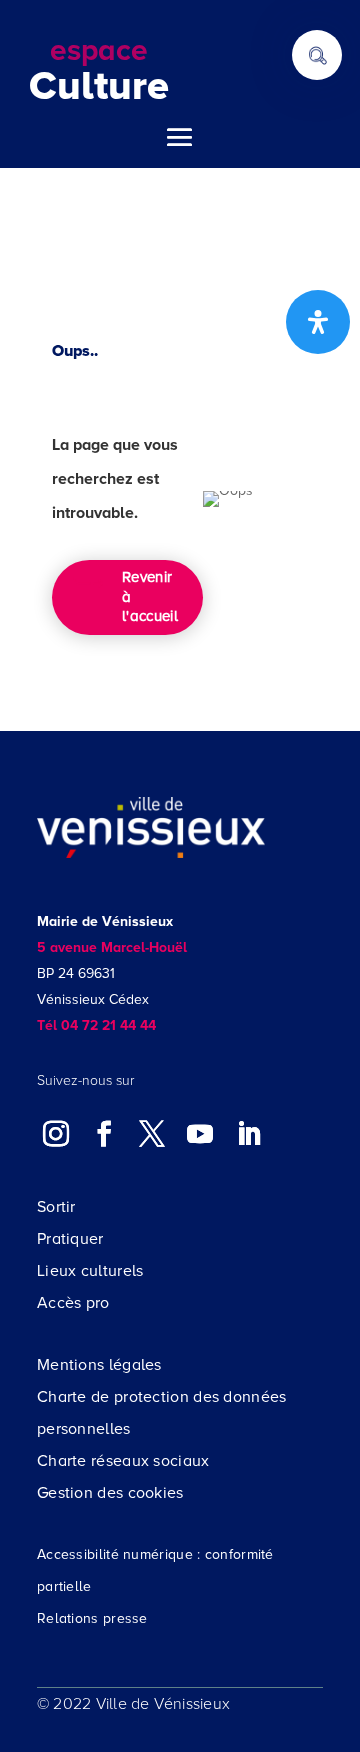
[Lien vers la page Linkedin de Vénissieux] (249, 1133)
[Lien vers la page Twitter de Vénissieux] (152, 1133)
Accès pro (73, 1303)
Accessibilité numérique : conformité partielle (155, 1570)
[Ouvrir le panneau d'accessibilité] (318, 322)
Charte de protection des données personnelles (162, 1413)
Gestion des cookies (110, 1493)
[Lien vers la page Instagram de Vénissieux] (56, 1133)
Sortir (56, 1207)
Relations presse (92, 1618)
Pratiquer (70, 1239)
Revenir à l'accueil (150, 596)
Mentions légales (99, 1365)
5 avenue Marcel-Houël (112, 947)
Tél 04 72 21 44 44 (96, 1025)
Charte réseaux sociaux (123, 1461)
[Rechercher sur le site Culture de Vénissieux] (317, 55)
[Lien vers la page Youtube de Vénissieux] (200, 1133)
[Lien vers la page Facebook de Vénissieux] (104, 1133)
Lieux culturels (90, 1271)
